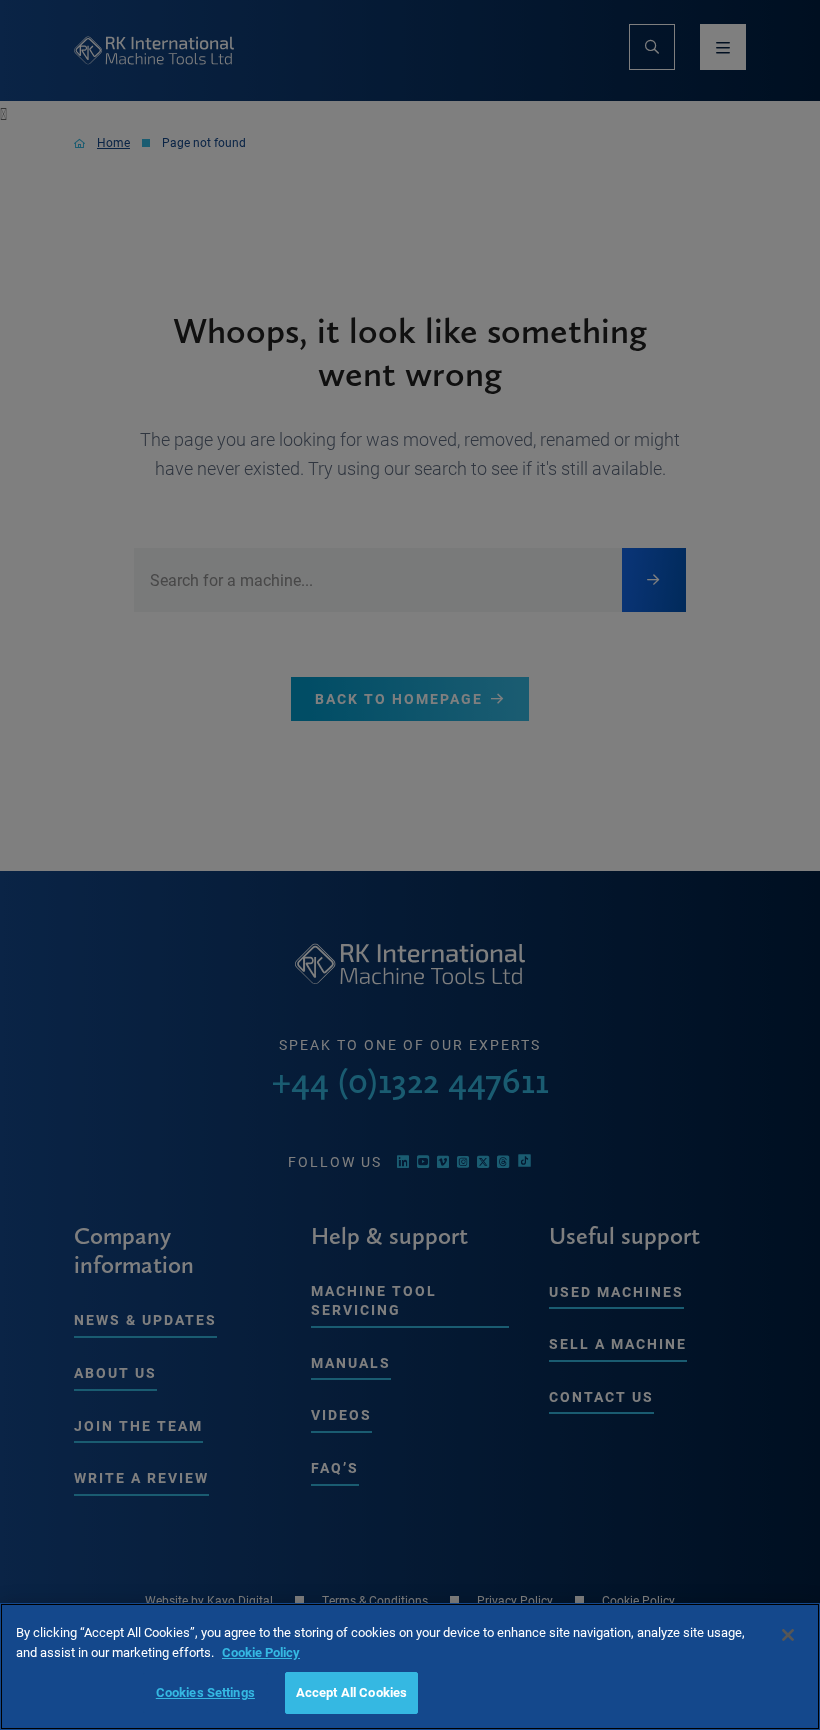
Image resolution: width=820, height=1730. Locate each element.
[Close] (788, 1635)
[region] (410, 1666)
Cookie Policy (261, 1652)
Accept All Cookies (351, 1692)
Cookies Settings (205, 1692)
